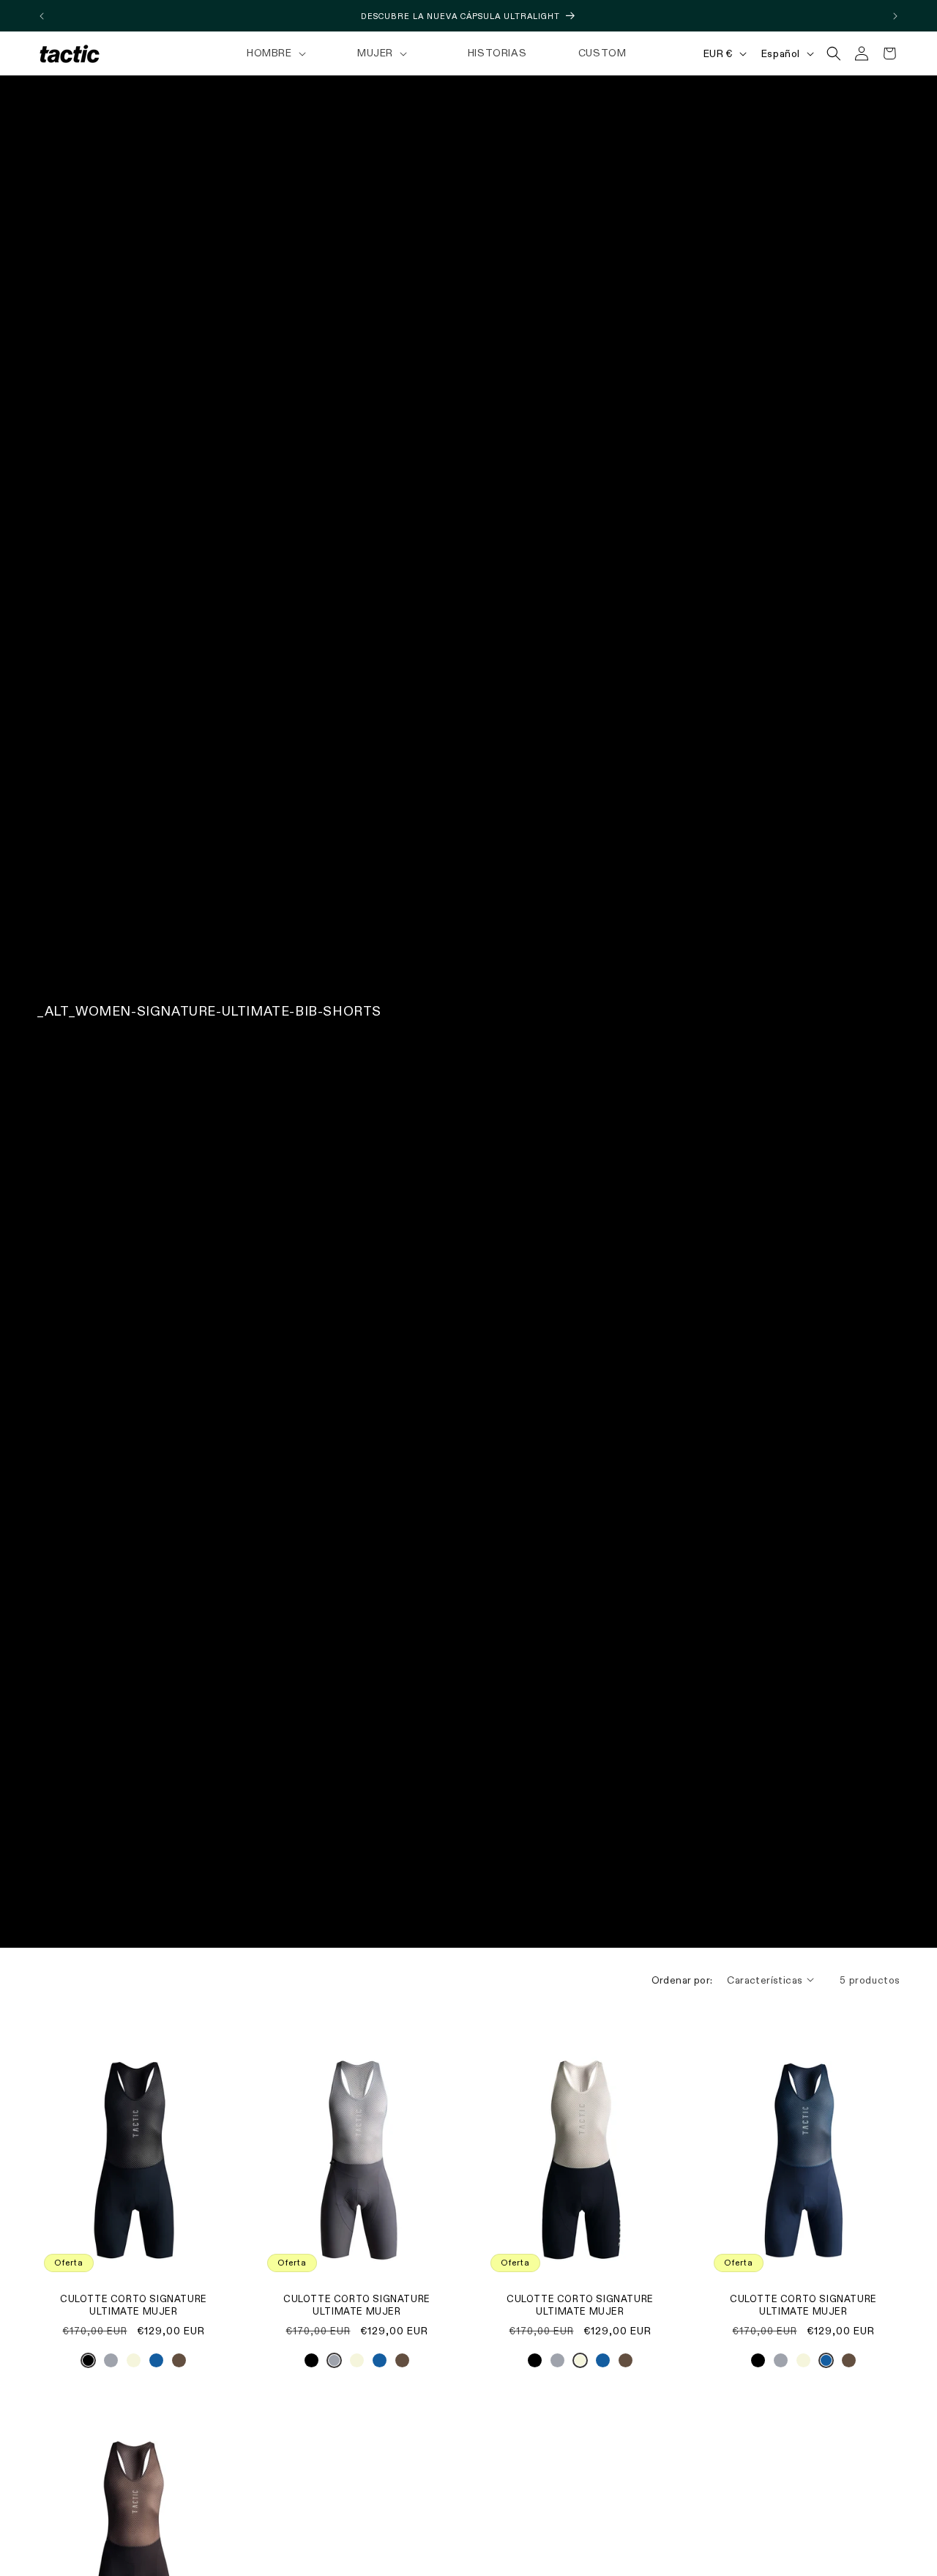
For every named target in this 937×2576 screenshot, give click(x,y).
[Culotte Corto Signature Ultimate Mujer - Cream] (134, 2364)
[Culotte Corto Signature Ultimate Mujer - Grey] (111, 2364)
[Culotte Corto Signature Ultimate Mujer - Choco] (179, 2364)
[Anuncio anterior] (42, 16)
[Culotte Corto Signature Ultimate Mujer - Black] (88, 2364)
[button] (275, 53)
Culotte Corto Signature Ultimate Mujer (134, 2306)
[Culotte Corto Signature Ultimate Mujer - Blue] (156, 2364)
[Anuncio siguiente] (895, 16)
